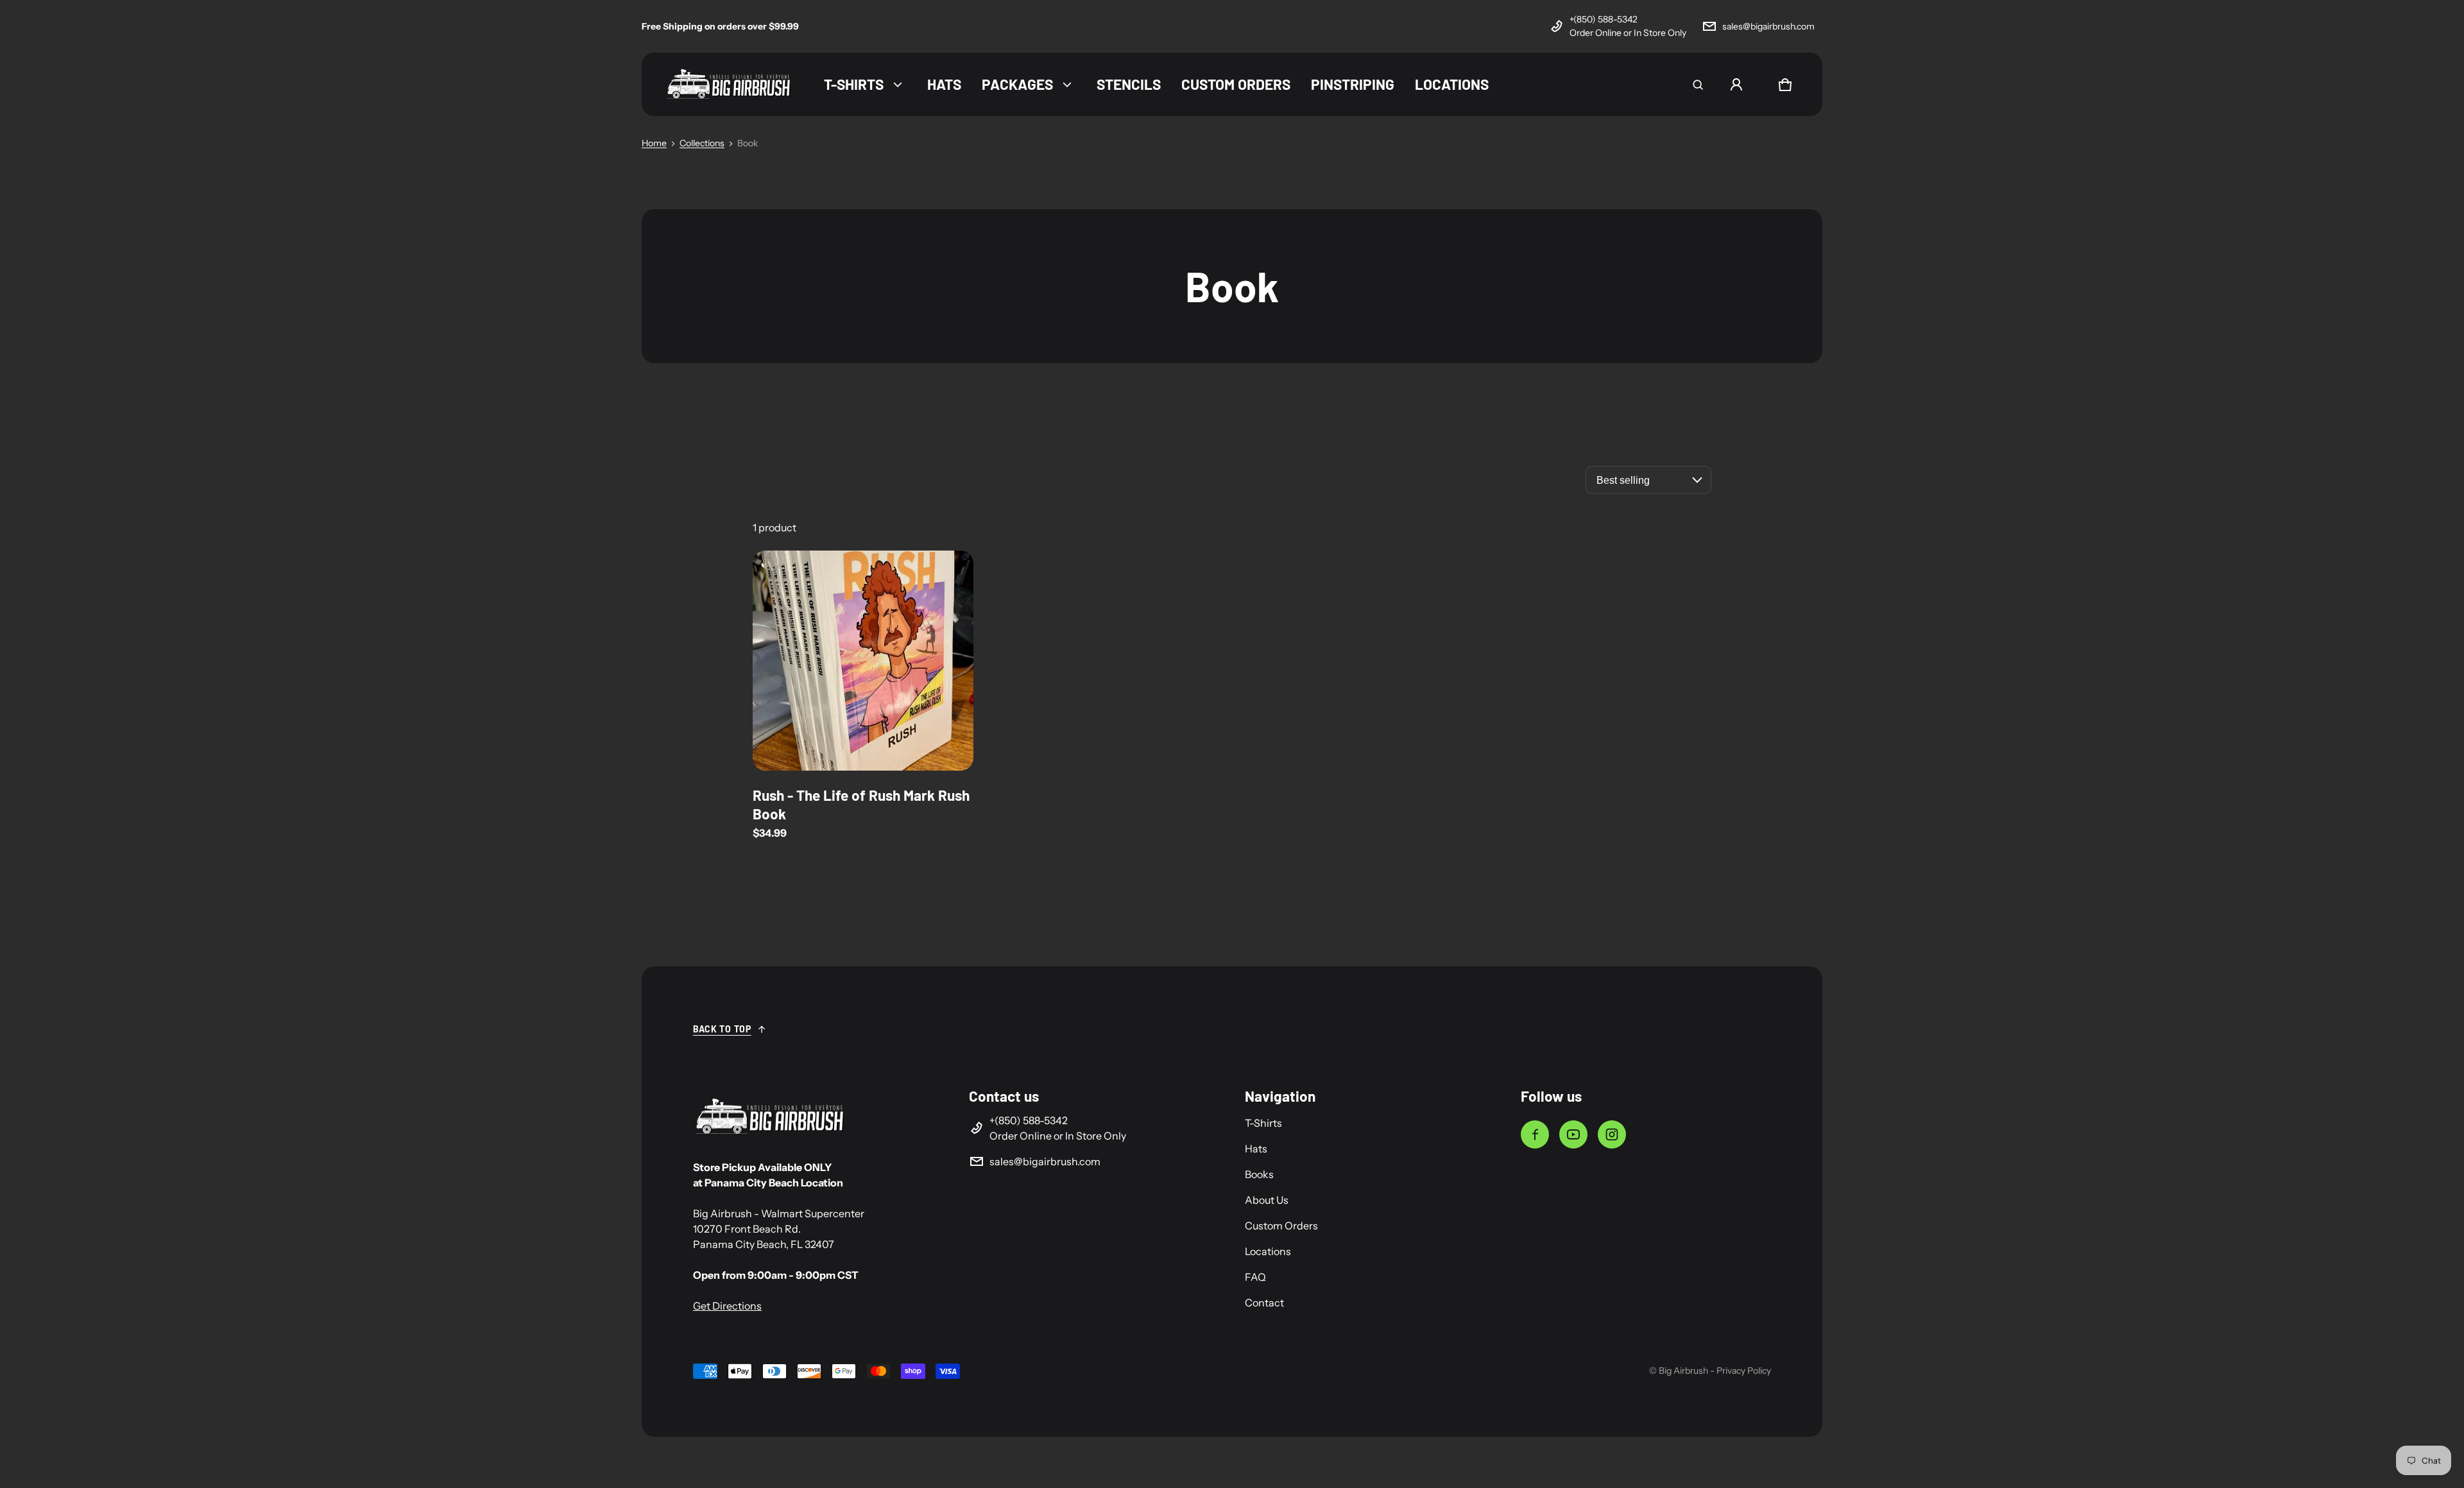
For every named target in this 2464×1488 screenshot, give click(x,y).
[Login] (1736, 85)
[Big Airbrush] (729, 84)
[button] (1698, 85)
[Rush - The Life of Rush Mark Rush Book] (863, 661)
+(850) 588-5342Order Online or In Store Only (1628, 26)
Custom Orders (1281, 1226)
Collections (702, 143)
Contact (1264, 1303)
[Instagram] (1612, 1134)
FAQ (1255, 1277)
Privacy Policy (1744, 1371)
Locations (1268, 1251)
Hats (1256, 1149)
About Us (1267, 1200)
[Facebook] (1535, 1134)
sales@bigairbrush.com (1768, 26)
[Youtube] (1573, 1134)
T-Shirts (1263, 1123)
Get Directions (727, 1306)
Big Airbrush (1683, 1371)
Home (654, 143)
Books (1259, 1174)
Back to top (722, 1029)
